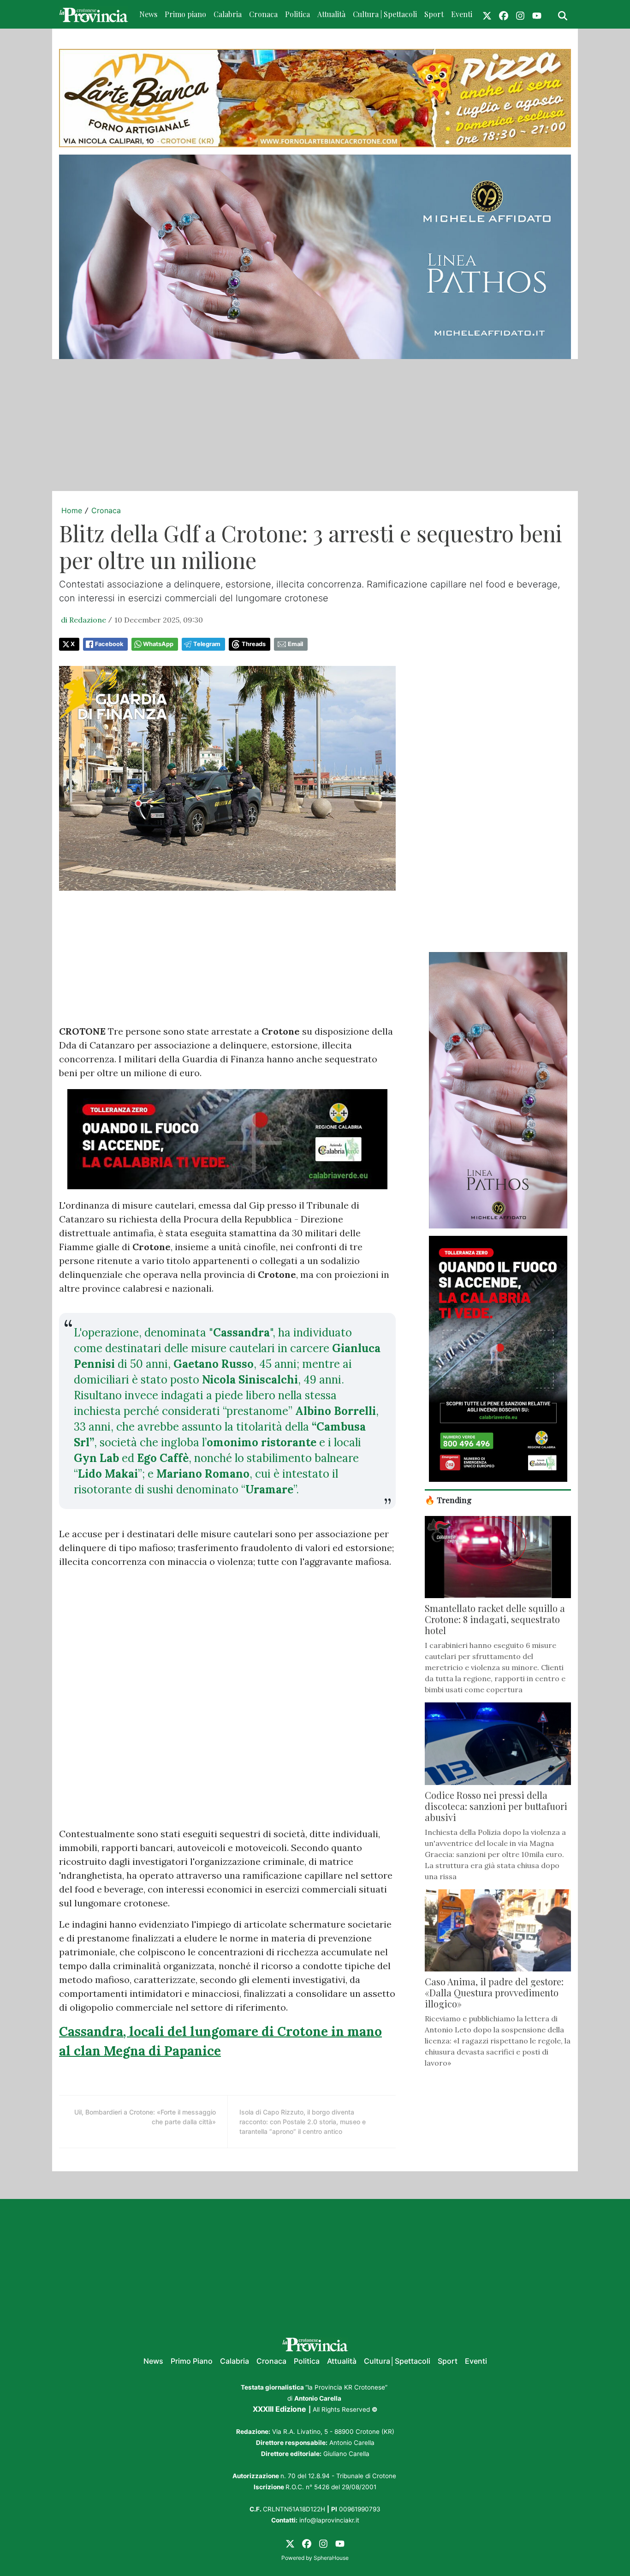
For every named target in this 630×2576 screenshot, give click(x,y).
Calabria (228, 14)
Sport (434, 14)
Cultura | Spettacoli (385, 14)
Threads (254, 644)
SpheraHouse (331, 2558)
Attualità (331, 14)
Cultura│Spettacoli (397, 2361)
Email (295, 644)
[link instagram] (520, 14)
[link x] (487, 14)
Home (72, 510)
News (148, 14)
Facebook (109, 644)
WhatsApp (158, 644)
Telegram (207, 644)
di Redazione (83, 620)
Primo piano (185, 14)
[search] (563, 14)
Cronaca (263, 14)
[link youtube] (537, 14)
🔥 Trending (448, 1500)
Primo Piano (192, 2361)
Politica (297, 14)
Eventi (462, 14)
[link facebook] (504, 14)
